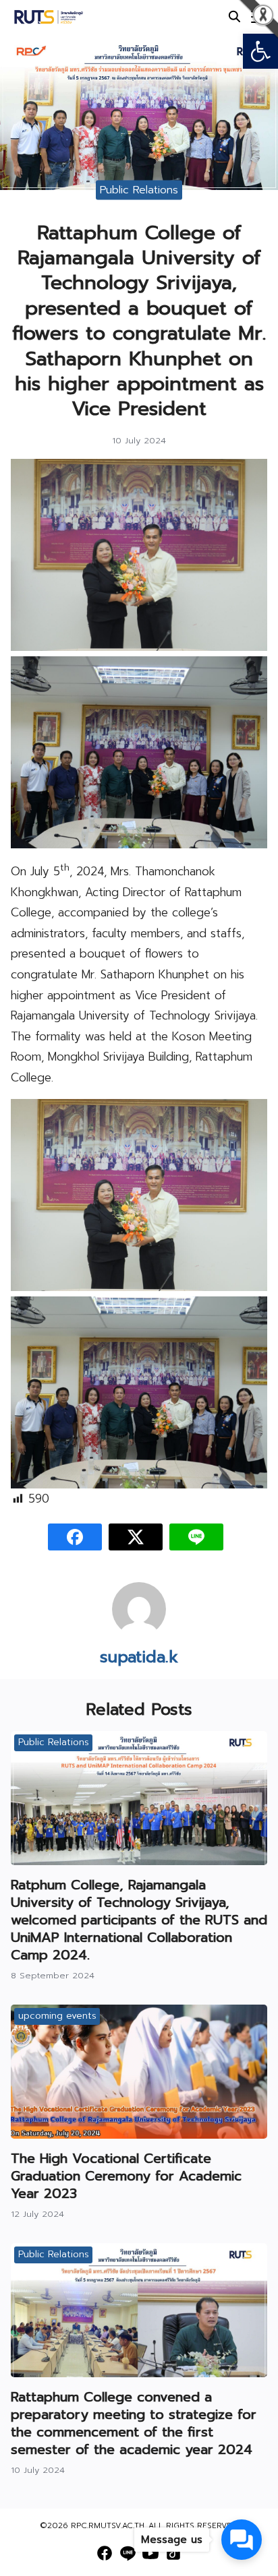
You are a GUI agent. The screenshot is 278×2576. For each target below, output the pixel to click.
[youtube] (150, 2553)
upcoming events (57, 2016)
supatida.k (139, 1657)
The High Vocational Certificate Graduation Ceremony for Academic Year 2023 (126, 2176)
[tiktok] (173, 2553)
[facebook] (105, 2553)
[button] (260, 51)
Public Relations (139, 189)
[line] (128, 2553)
